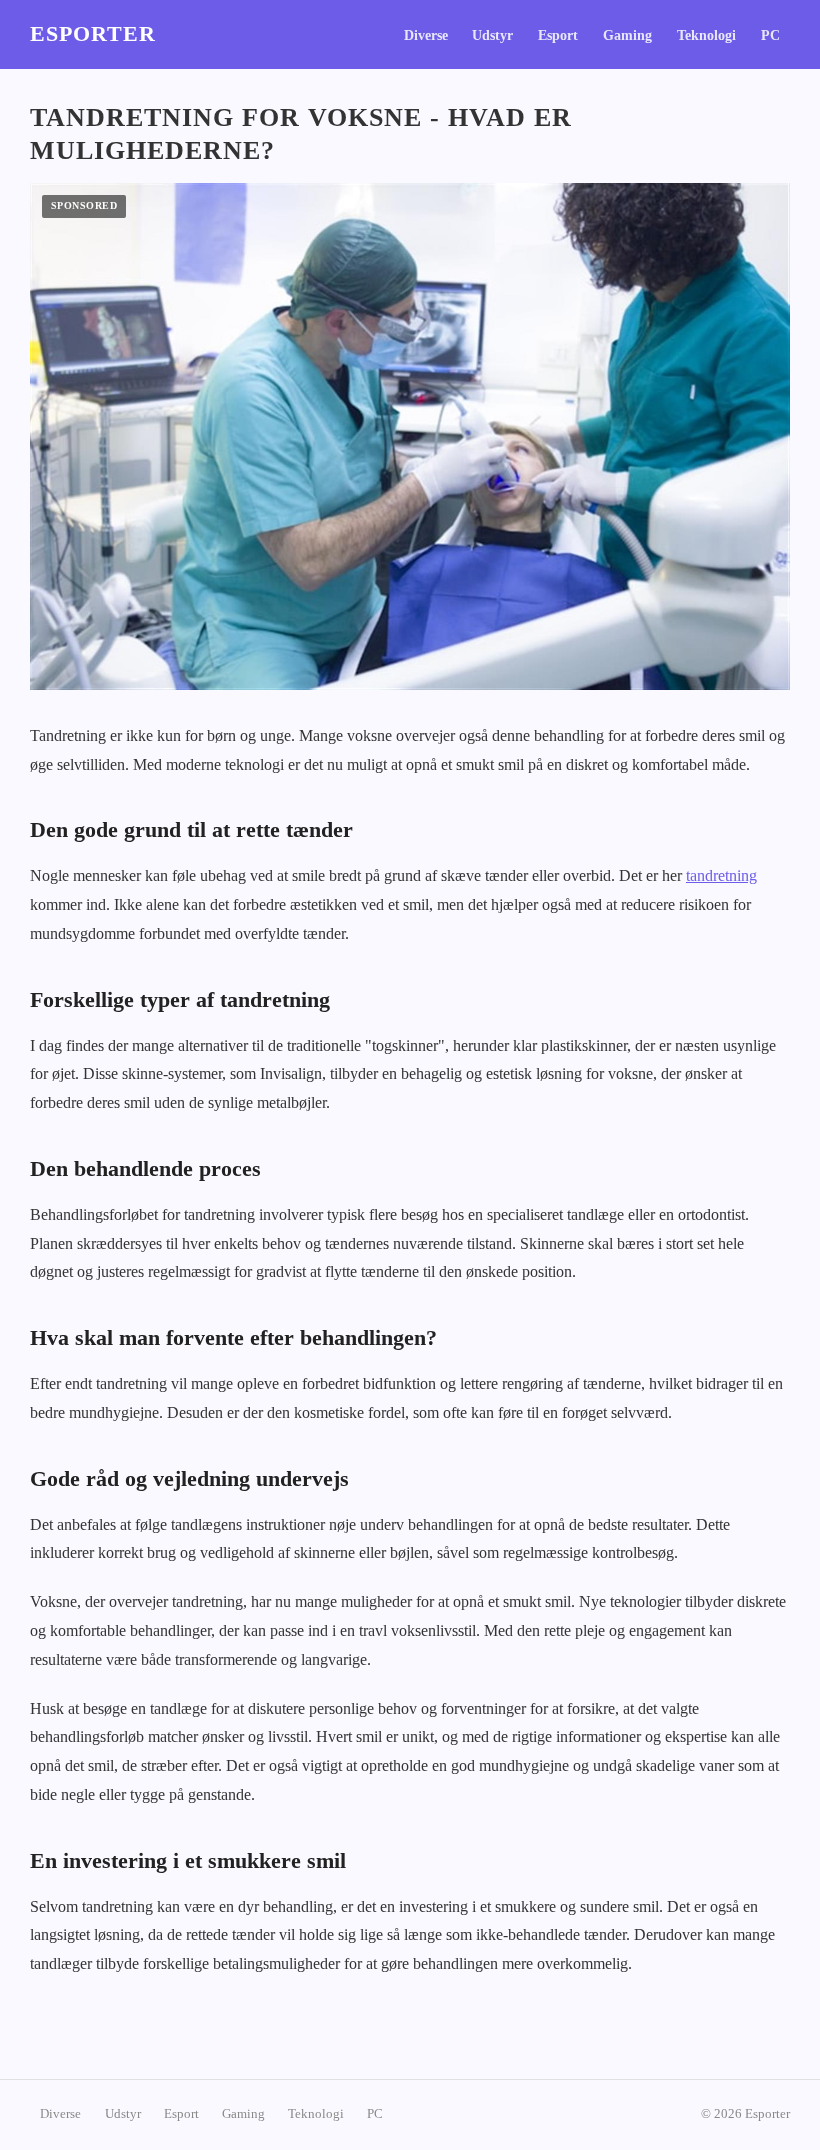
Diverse (426, 35)
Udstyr (492, 35)
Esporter (93, 34)
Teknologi (706, 35)
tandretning (721, 875)
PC (770, 35)
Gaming (627, 35)
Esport (558, 35)
